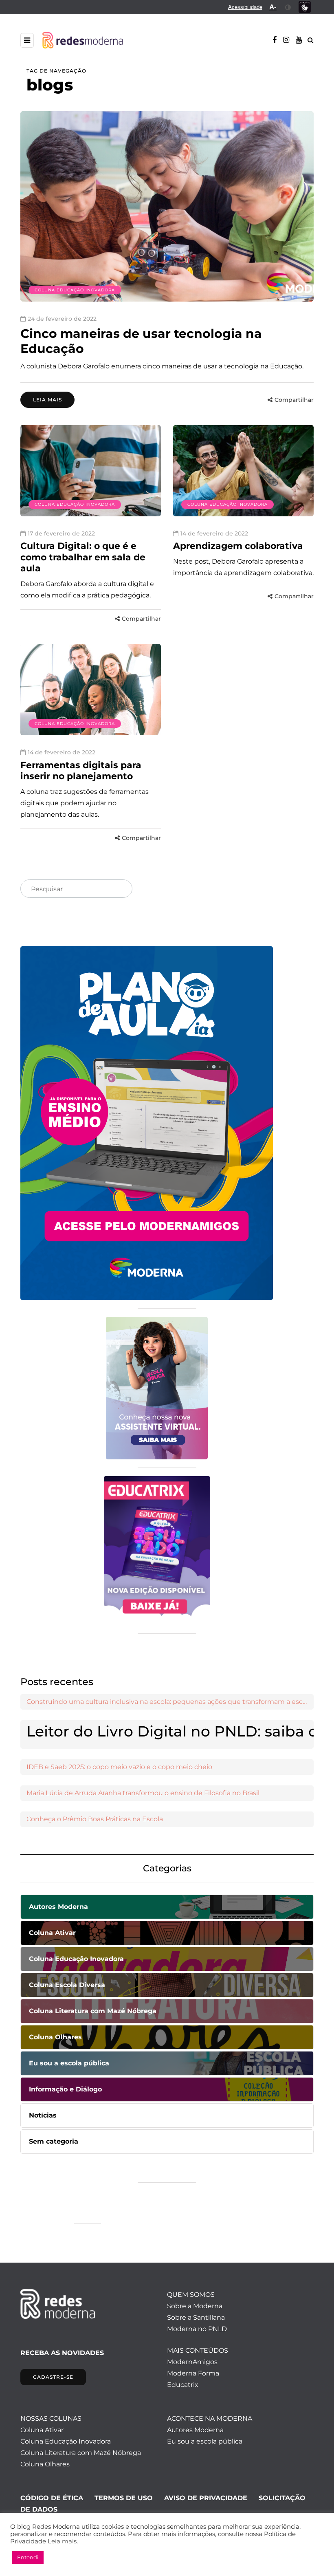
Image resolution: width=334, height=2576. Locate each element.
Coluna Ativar (42, 2430)
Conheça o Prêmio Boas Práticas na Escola (95, 1819)
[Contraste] (288, 7)
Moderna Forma (193, 2373)
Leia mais (47, 400)
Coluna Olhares (45, 2464)
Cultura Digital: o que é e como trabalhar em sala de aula (83, 557)
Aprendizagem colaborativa (238, 546)
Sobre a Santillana (196, 2317)
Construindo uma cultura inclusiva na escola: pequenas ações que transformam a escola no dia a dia (170, 1702)
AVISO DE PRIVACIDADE (206, 2498)
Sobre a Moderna (195, 2306)
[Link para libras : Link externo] (305, 7)
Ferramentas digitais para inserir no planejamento (81, 771)
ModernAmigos (192, 2362)
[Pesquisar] (119, 889)
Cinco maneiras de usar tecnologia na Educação (141, 341)
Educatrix (183, 2385)
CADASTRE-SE (53, 2377)
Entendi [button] (28, 2557)
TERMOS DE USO (124, 2498)
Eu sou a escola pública (205, 2441)
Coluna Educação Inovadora (75, 290)
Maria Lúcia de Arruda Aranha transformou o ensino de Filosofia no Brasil (143, 1793)
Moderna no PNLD (197, 2329)
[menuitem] (245, 7)
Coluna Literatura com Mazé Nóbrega (81, 2453)
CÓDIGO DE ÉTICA (52, 2498)
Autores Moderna (195, 2430)
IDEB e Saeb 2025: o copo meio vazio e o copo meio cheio (119, 1767)
